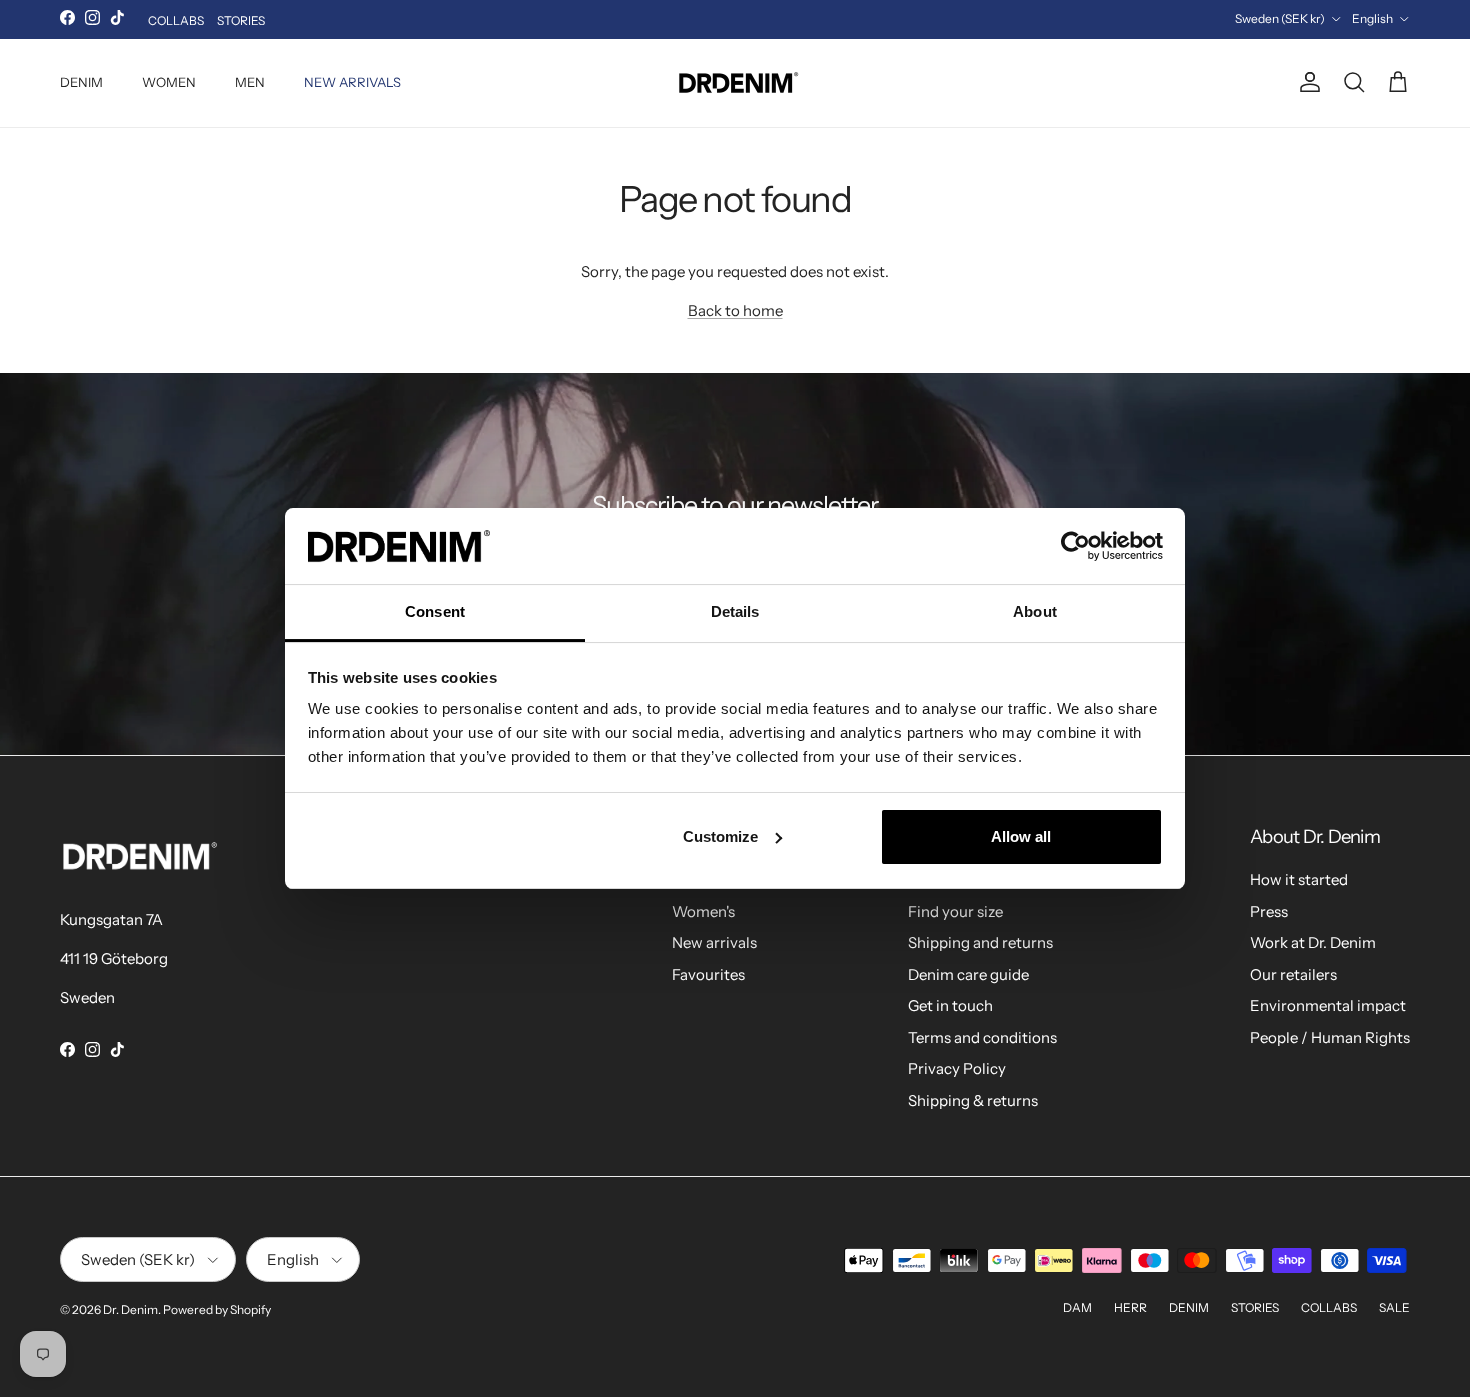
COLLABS (176, 20)
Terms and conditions (982, 1037)
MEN (250, 82)
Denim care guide (968, 974)
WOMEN (169, 82)
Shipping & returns (973, 1100)
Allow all (1021, 836)
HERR (1130, 1307)
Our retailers (1293, 974)
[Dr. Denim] (735, 83)
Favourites (708, 974)
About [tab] (1035, 611)
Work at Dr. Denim (1313, 942)
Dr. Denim (130, 1309)
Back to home (735, 310)
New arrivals (714, 942)
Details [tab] (735, 611)
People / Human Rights (1330, 1037)
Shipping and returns (980, 942)
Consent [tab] (435, 611)
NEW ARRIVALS (352, 82)
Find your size (955, 911)
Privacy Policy (957, 1068)
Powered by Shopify (217, 1309)
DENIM (81, 82)
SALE (1394, 1307)
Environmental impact (1328, 1005)
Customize (720, 836)
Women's (703, 911)
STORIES (241, 20)
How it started (1299, 879)
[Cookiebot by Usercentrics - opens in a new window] (1075, 546)
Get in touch (950, 1005)
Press (1269, 911)
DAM (1077, 1307)
